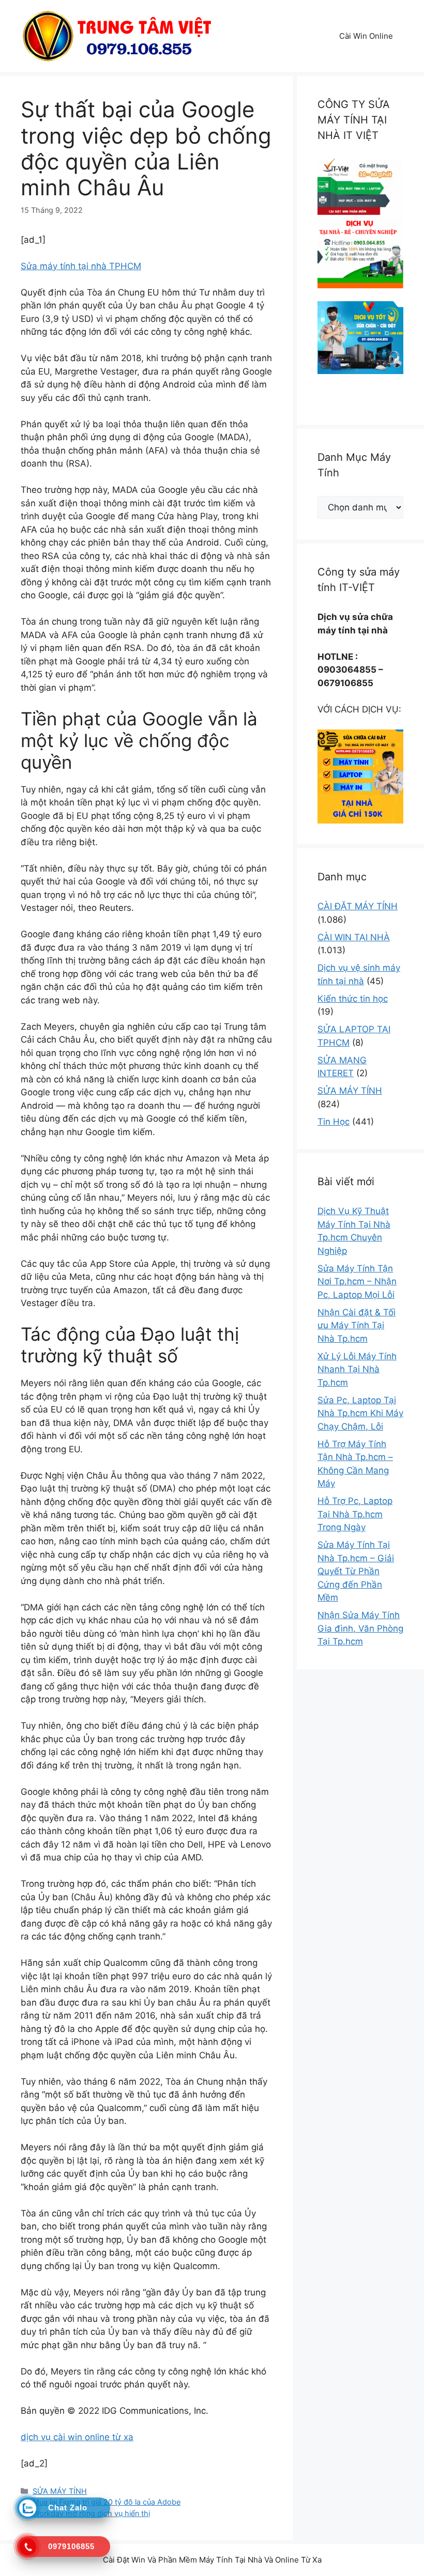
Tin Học (334, 1122)
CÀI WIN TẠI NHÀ (354, 937)
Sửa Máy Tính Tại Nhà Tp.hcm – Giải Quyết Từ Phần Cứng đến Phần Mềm (356, 1571)
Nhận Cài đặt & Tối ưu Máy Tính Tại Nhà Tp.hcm (357, 1325)
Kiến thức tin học (353, 999)
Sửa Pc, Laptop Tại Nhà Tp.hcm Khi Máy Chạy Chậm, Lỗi (360, 1413)
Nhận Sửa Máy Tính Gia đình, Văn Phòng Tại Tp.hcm (360, 1628)
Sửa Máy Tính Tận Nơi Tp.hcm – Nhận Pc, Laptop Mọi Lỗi (357, 1282)
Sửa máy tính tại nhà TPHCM (81, 266)
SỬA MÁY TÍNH (60, 2491)
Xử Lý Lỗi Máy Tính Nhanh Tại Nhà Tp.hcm (357, 1369)
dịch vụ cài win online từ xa (77, 2437)
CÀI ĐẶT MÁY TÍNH (358, 906)
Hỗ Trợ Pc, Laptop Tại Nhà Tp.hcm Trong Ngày (355, 1514)
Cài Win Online (366, 36)
